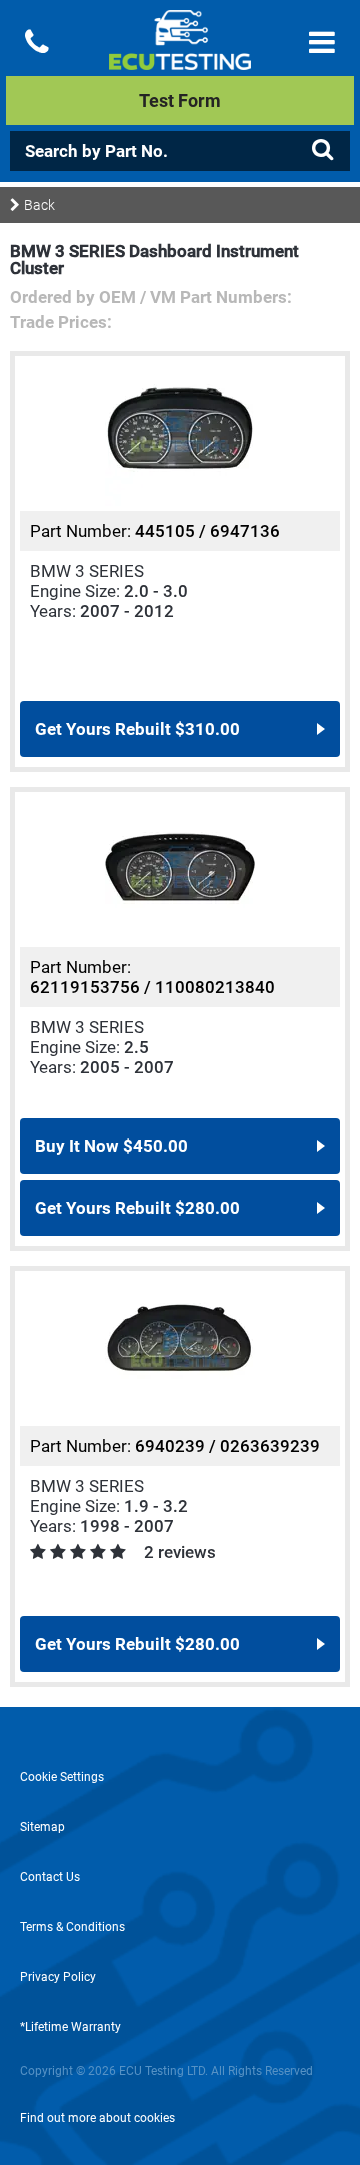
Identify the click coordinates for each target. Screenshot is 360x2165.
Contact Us (50, 1877)
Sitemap (42, 1827)
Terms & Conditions (72, 1927)
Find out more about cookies (97, 2118)
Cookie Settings (62, 1777)
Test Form (180, 100)
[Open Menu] (322, 42)
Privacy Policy (58, 1977)
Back (39, 205)
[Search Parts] (322, 150)
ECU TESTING (180, 56)
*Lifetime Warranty (70, 2027)
